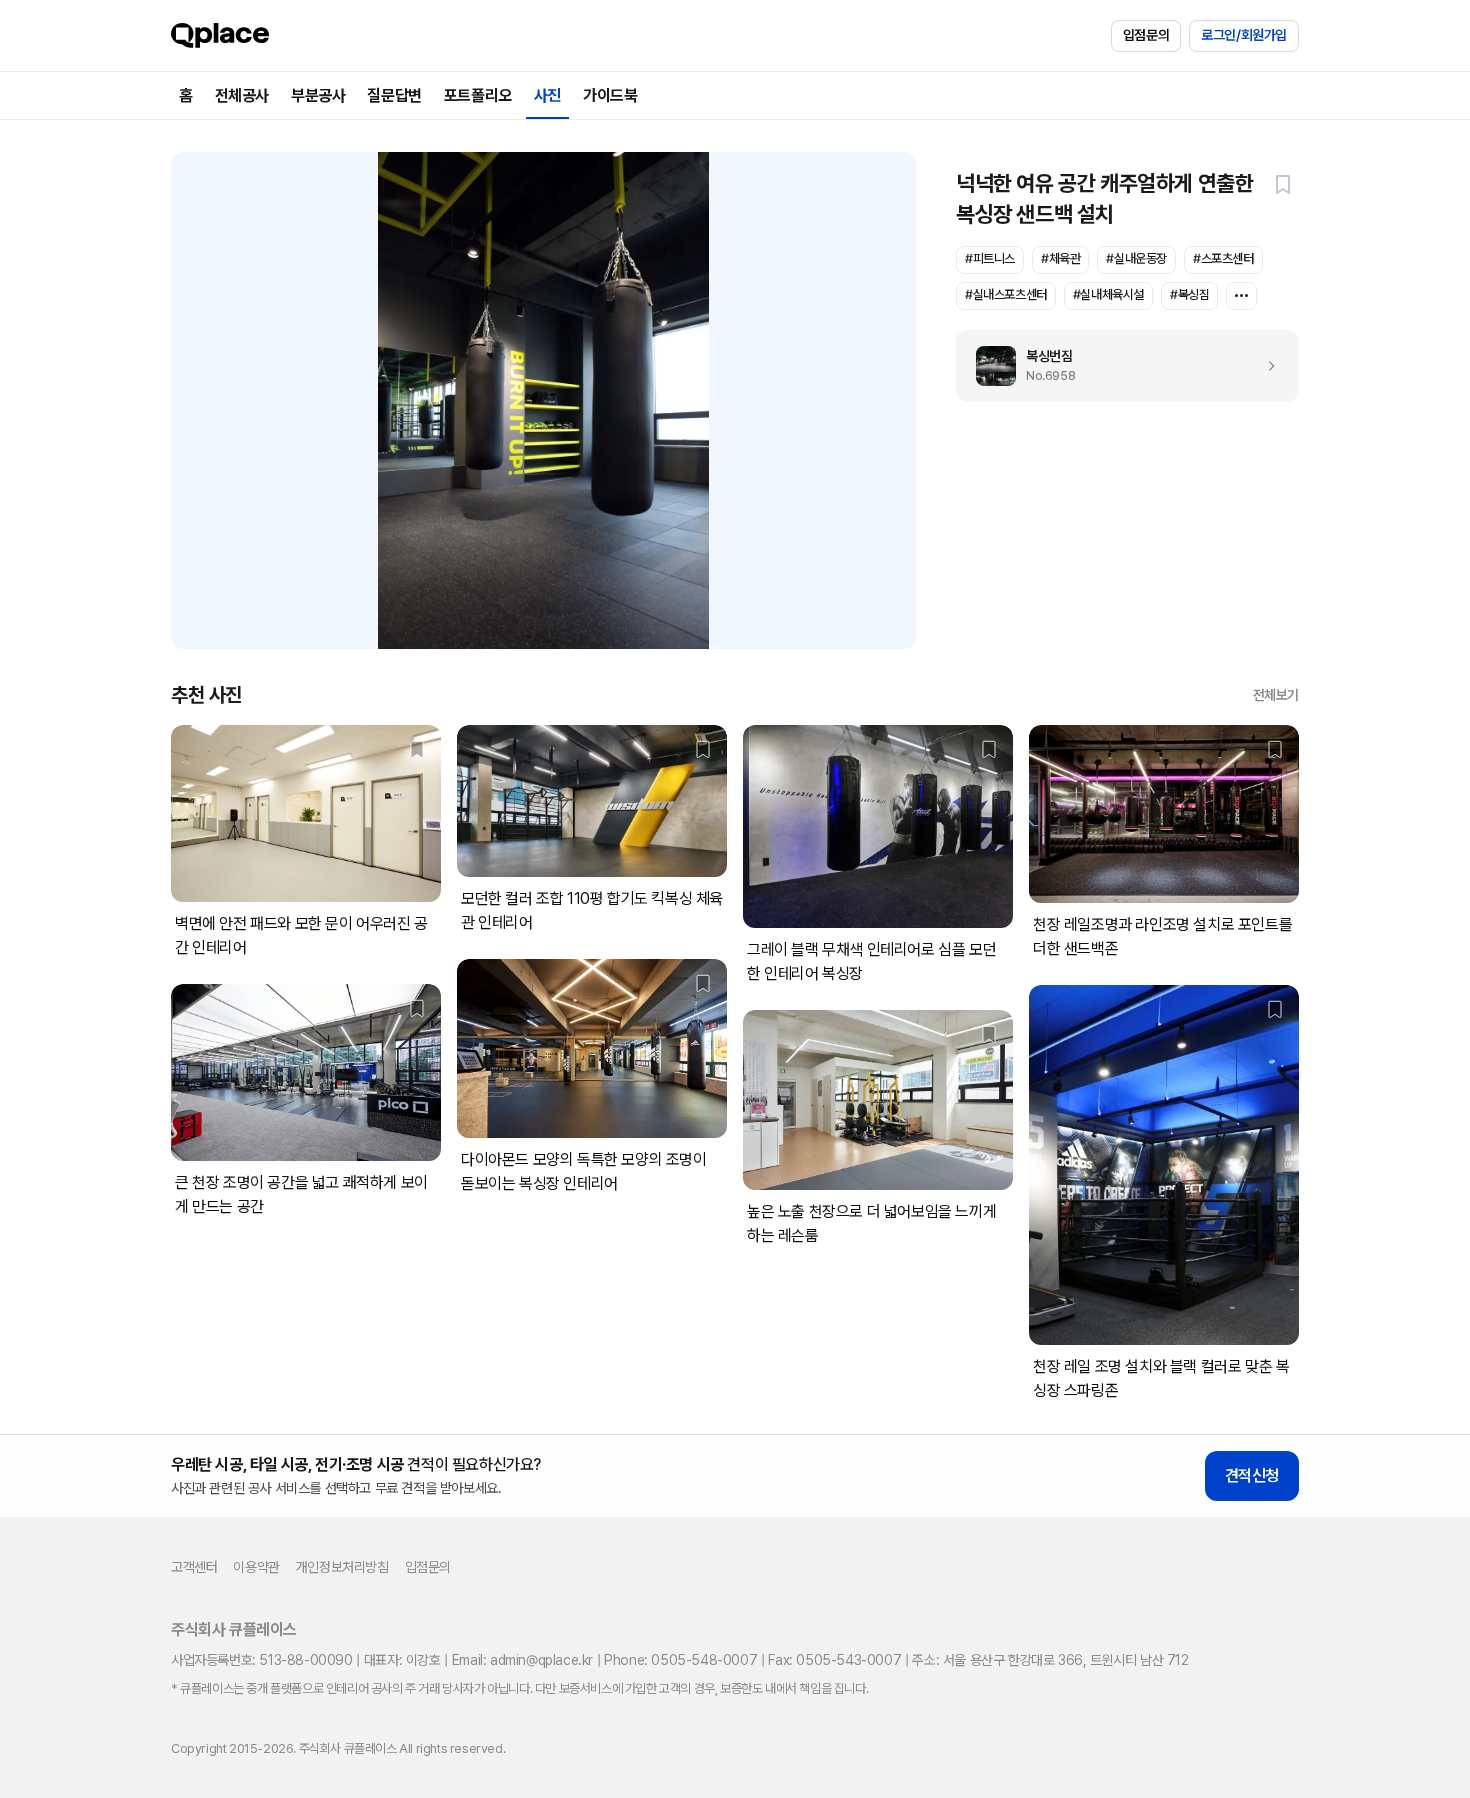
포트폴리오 (478, 95)
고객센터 (194, 1567)
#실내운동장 (1136, 258)
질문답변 (394, 95)
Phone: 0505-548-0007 (680, 1660)
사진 (547, 95)
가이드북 (610, 95)
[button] (1283, 184)
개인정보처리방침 (342, 1567)
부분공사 (318, 95)
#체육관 (1060, 258)
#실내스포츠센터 (1006, 294)
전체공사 (242, 95)
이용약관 (256, 1567)
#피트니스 (990, 258)
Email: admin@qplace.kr (522, 1660)
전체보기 (1276, 695)
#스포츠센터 (1223, 258)
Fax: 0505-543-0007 (834, 1660)
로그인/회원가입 (1244, 35)
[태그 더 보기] (1241, 296)
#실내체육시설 (1108, 294)
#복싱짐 (1189, 294)
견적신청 (1252, 1475)
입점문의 (1146, 35)
